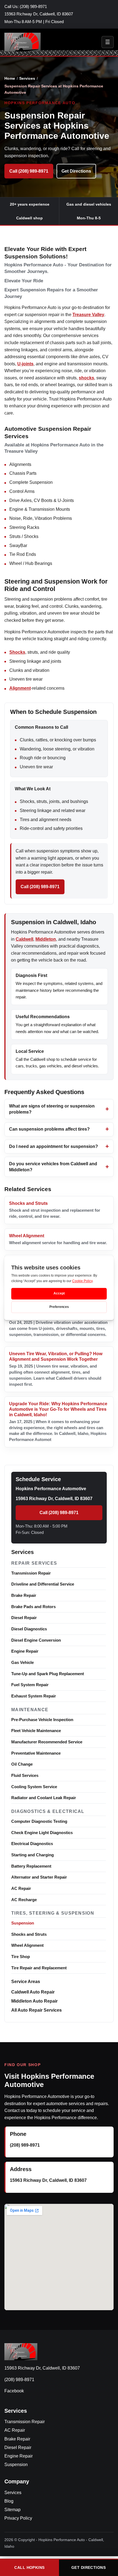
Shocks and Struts (29, 1934)
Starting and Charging (33, 1855)
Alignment (20, 688)
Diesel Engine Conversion (36, 1640)
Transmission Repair (31, 1573)
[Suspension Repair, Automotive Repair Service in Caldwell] (23, 42)
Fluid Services (25, 1775)
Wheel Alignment (27, 1945)
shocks (86, 378)
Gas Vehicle (23, 1662)
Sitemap (12, 2510)
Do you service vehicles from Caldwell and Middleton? (53, 1167)
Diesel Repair (24, 1618)
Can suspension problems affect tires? (49, 1129)
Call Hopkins (29, 2567)
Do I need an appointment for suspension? (54, 1146)
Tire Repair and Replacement (39, 1968)
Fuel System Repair (30, 1685)
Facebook (14, 2391)
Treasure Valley (88, 315)
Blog (9, 2501)
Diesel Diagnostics (29, 1629)
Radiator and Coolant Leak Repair (44, 1798)
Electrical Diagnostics (32, 1844)
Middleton (46, 939)
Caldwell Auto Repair (33, 1992)
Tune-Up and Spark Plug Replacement (48, 1674)
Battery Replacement (31, 1866)
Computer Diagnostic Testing (39, 1821)
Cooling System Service (34, 1787)
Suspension (23, 1923)
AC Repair (21, 1888)
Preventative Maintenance (36, 1753)
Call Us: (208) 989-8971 (26, 7)
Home (10, 78)
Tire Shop (21, 1957)
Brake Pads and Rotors (33, 1607)
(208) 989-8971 (25, 2145)
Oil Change (22, 1764)
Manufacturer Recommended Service (47, 1742)
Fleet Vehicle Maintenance (36, 1731)
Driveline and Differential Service (43, 1584)
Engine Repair (25, 1651)
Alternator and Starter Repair (39, 1877)
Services (27, 78)
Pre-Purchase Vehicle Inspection (42, 1720)
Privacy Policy (18, 2518)
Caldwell (24, 939)
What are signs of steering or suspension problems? (52, 1109)
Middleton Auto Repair (34, 2001)
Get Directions (76, 171)
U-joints (25, 364)
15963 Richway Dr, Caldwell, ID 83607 (39, 14)
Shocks (17, 652)
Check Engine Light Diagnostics (42, 1833)
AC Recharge (24, 1900)
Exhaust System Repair (34, 1696)
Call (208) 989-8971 (29, 171)
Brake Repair (24, 1595)
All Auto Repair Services (36, 2010)
